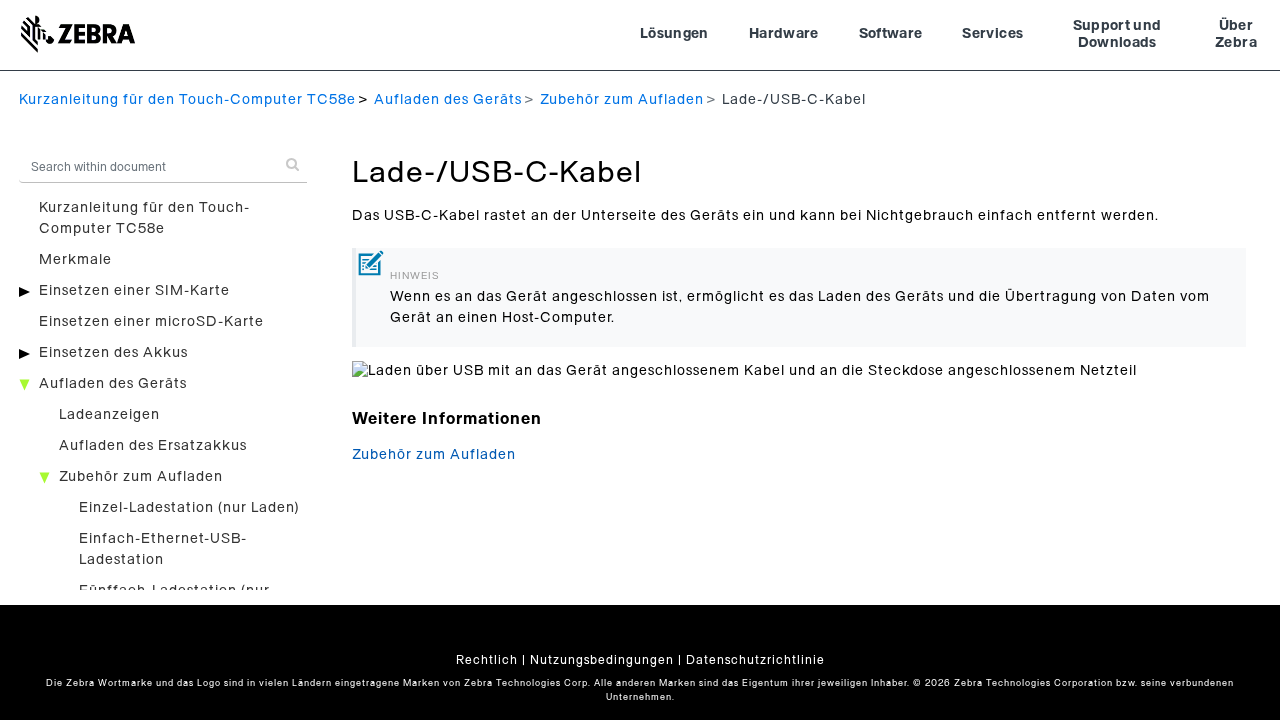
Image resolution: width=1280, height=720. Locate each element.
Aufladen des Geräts (448, 100)
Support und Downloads (1117, 35)
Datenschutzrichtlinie (755, 660)
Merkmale (75, 260)
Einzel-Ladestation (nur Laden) (189, 508)
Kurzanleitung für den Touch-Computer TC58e (187, 100)
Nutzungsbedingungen (602, 660)
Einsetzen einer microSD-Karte (151, 322)
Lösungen (674, 34)
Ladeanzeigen (109, 415)
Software (891, 34)
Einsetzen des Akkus (113, 353)
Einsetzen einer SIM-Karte (134, 291)
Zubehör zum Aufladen (622, 100)
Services (992, 34)
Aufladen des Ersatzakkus (153, 446)
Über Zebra (1236, 35)
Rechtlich (487, 660)
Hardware (784, 34)
